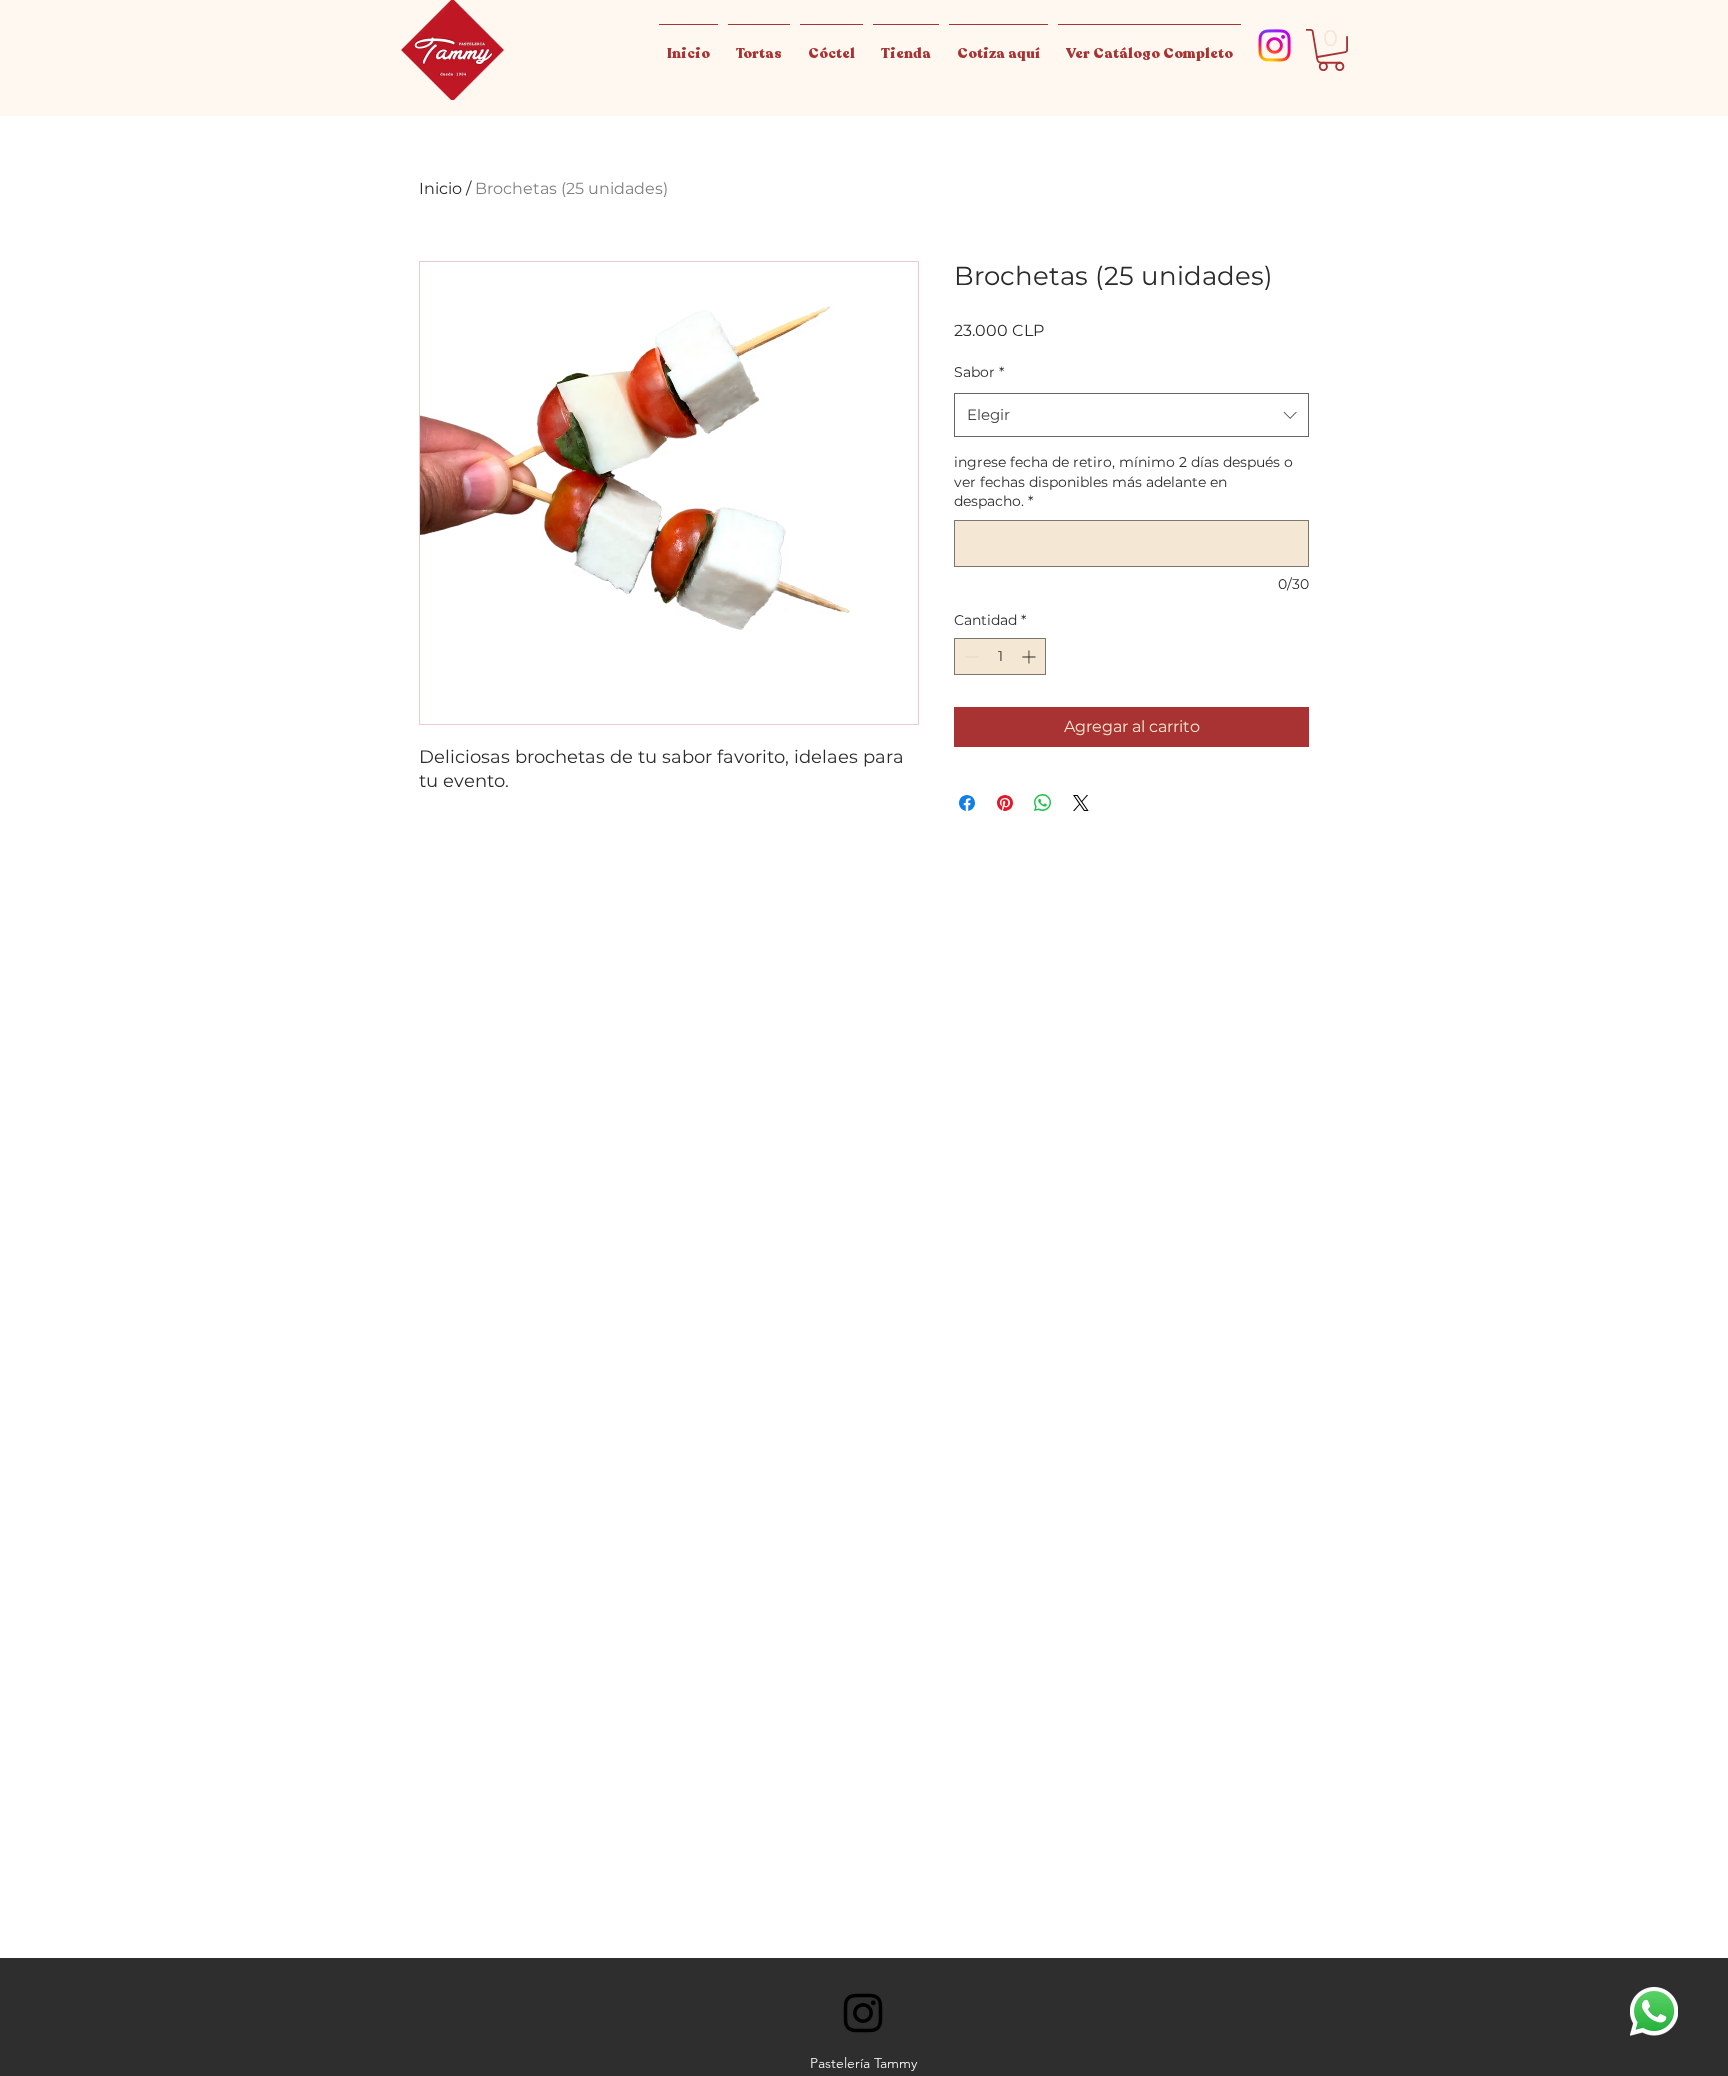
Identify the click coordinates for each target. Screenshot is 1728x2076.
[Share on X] (1081, 803)
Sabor (979, 372)
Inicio (440, 188)
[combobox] (1131, 415)
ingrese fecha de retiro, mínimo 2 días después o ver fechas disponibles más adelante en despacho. (1123, 481)
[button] (1331, 50)
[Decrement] (969, 656)
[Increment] (1030, 656)
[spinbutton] (1000, 656)
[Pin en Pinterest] (1005, 803)
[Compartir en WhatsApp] (1043, 803)
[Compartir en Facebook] (967, 803)
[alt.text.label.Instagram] (1274, 45)
